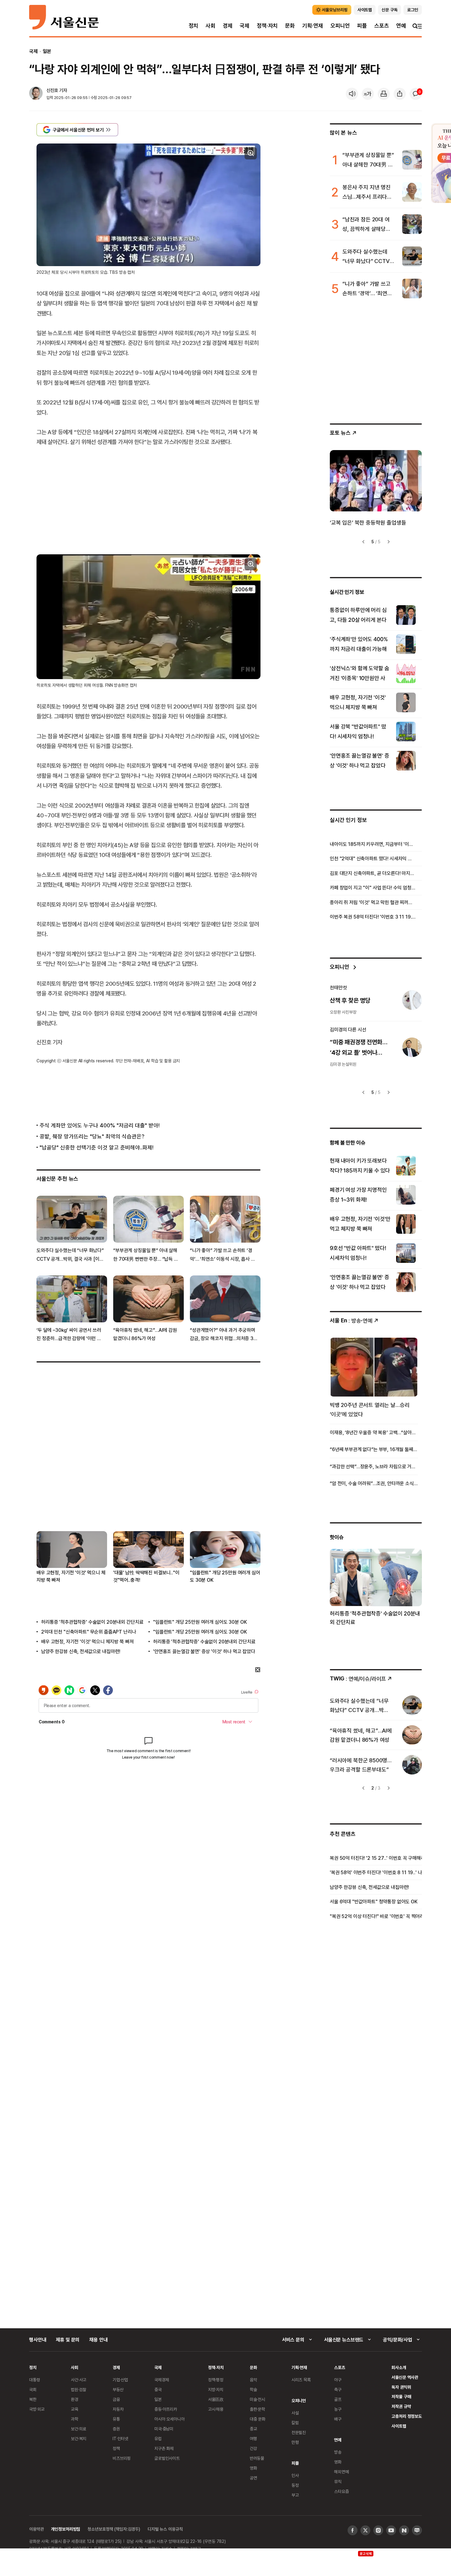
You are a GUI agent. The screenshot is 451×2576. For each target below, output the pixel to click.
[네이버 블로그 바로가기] (417, 2530)
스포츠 (382, 26)
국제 (245, 26)
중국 (158, 2389)
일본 (47, 51)
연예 (401, 26)
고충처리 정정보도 (407, 2416)
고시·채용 (216, 2409)
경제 (228, 26)
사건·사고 (79, 2380)
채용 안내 (98, 2340)
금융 (116, 2399)
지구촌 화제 (164, 2448)
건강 (253, 2448)
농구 (338, 2409)
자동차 (118, 2409)
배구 (338, 2419)
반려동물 (257, 2458)
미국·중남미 (164, 2429)
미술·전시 (257, 2399)
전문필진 (299, 2432)
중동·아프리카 (166, 2409)
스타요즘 (341, 2491)
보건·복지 (79, 2438)
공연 (253, 2478)
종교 (253, 2429)
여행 (253, 2438)
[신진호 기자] (36, 94)
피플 (362, 26)
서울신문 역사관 (405, 2377)
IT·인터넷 (120, 2438)
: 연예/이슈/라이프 (358, 1678)
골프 (338, 2399)
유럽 (158, 2438)
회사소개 (399, 2367)
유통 (116, 2419)
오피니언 (340, 26)
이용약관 (36, 2529)
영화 (253, 2468)
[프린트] (384, 94)
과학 (75, 2419)
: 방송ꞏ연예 (351, 1320)
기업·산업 (120, 2380)
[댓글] (416, 94)
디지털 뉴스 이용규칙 (165, 2529)
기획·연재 (313, 26)
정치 (194, 26)
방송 (338, 2452)
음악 (253, 2380)
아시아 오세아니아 (170, 2419)
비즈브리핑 (122, 2458)
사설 (295, 2413)
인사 (295, 2475)
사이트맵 (399, 2426)
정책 (116, 2448)
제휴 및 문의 (68, 2340)
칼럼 (295, 2423)
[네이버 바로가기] (404, 2530)
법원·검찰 (79, 2389)
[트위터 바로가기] (365, 2530)
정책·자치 (267, 26)
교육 (75, 2409)
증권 (116, 2429)
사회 (210, 26)
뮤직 (338, 2481)
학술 (253, 2389)
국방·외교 (37, 2409)
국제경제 (162, 2380)
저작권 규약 (401, 2406)
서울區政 (216, 2399)
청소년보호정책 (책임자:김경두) (114, 2529)
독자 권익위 (401, 2387)
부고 (295, 2495)
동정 (295, 2485)
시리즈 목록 (301, 2380)
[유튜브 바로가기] (391, 2530)
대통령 (35, 2380)
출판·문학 (257, 2409)
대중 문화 (258, 2419)
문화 (290, 26)
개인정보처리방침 (66, 2529)
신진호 (52, 90)
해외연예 (341, 2472)
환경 (75, 2399)
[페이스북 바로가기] (353, 2530)
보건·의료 (79, 2429)
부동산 (118, 2389)
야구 (338, 2380)
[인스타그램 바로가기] (378, 2530)
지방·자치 (216, 2389)
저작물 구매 (401, 2396)
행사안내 (38, 2340)
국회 (33, 2389)
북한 (33, 2399)
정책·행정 (216, 2380)
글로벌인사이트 (167, 2458)
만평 (295, 2442)
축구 (338, 2389)
